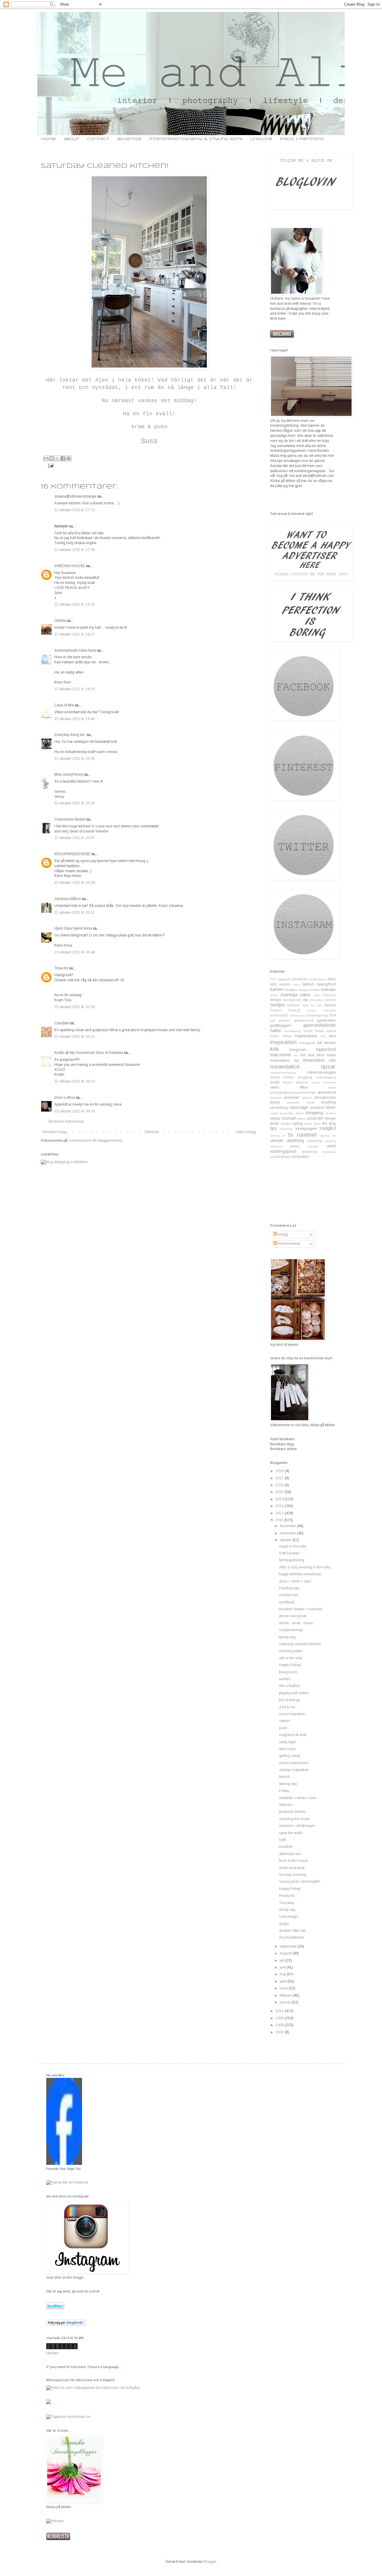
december (288, 1526)
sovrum (289, 1118)
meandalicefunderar (283, 1073)
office (304, 1087)
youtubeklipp (280, 1157)
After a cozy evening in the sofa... (306, 1567)
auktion (285, 984)
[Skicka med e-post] (46, 458)
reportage (299, 1107)
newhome (329, 1082)
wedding (330, 1141)
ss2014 (301, 1119)
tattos (317, 1124)
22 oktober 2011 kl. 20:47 (75, 838)
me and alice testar (318, 1055)
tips (274, 1128)
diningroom (292, 1000)
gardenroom (304, 1020)
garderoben (326, 1020)
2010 (280, 2011)
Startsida (152, 1132)
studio (286, 1124)
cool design (288, 1917)
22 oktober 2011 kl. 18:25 (75, 689)
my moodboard (291, 1937)
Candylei (62, 1023)
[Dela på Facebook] (63, 458)
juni (283, 1967)
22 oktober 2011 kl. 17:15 (75, 510)
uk (334, 1136)
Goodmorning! (291, 1630)
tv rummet (302, 1135)
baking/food (326, 984)
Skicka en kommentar (66, 1121)
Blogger (210, 2562)
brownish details (292, 1812)
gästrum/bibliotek (320, 1025)
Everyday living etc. (70, 735)
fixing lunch (288, 1672)
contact (98, 139)
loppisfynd (326, 1049)
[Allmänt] (55, 2521)
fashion (294, 1005)
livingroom (298, 1050)
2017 (280, 1478)
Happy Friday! (290, 1665)
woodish (314, 1146)
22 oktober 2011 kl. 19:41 (75, 719)
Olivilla (60, 621)
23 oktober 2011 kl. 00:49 (75, 952)
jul (320, 1043)
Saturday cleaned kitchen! (300, 1644)
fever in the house (294, 1861)
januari (286, 2002)
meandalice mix (319, 1060)
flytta (305, 1005)
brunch (285, 1777)
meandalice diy (284, 1060)
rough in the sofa (293, 1546)
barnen (277, 989)
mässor (302, 1082)
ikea (332, 1036)
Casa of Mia (64, 705)
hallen (276, 1031)
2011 (280, 1520)
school (299, 1113)
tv (284, 1136)
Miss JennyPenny (69, 775)
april (284, 1981)
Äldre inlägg (246, 1132)
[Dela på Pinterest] (69, 458)
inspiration (283, 1042)
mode (275, 1082)
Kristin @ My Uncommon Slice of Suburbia (89, 1053)
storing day (288, 1784)
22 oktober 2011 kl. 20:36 (75, 803)
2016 (280, 1485)
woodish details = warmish (301, 1609)
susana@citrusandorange (75, 496)
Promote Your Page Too (63, 2169)
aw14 (297, 984)
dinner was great (293, 1616)
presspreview (325, 1098)
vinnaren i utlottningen (297, 1826)
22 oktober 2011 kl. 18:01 (75, 604)
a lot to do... (288, 1707)
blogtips (291, 990)
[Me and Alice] (64, 2164)
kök (274, 1049)
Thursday (287, 1903)
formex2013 (279, 1015)
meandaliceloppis (321, 1072)
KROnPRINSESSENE (72, 854)
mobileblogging (326, 1077)
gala (273, 1021)
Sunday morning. (293, 1875)
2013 (280, 1506)
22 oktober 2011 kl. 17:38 (75, 550)
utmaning (315, 1141)
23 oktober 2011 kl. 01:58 (75, 1007)
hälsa (287, 1036)
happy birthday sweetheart (300, 1574)
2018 (280, 1471)
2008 (280, 2025)
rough (274, 1113)
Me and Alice (55, 2075)
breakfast (314, 990)
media (275, 1077)
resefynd (317, 1108)
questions (293, 1102)
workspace (329, 1152)
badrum (308, 984)
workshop (310, 1152)
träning (275, 1136)
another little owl (292, 1931)
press (307, 1098)
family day (287, 1637)
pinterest (276, 1098)
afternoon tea (290, 1854)
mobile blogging (298, 1077)
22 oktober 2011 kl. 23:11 (74, 913)
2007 (280, 2032)
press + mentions (302, 139)
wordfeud (287, 1602)
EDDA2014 (316, 1000)
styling (297, 1124)
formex (330, 1005)
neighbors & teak (293, 1735)
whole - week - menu (296, 1623)
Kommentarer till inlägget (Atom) (96, 1141)
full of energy (289, 1700)
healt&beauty (293, 1031)
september (289, 1946)
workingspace (283, 1151)
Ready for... (288, 1896)
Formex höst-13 (285, 1010)
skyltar (275, 1118)
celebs (274, 995)
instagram (307, 1043)
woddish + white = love (298, 1798)
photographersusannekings (293, 1092)
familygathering (292, 1560)
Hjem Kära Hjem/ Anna (73, 928)
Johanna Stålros (68, 899)
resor (331, 1107)
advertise (129, 139)
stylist (308, 1124)
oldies (332, 1088)
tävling (325, 1136)
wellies (285, 1679)
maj (283, 1974)
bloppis (303, 990)
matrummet (281, 1055)
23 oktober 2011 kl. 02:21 (75, 1037)
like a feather (289, 1686)
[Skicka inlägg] (50, 465)
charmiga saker (296, 995)
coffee (317, 995)
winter (295, 1146)
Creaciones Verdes (70, 819)
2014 (280, 1499)
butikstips (328, 990)
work (331, 1146)
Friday (284, 1791)
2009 (280, 2018)
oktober (286, 1540)
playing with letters (294, 1693)
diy (305, 1000)
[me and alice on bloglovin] (66, 2324)
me (296, 1055)
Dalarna (329, 995)
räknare (53, 2353)
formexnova (297, 1015)
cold (282, 1840)
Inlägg (282, 1234)
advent (322, 979)
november (288, 1533)
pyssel (275, 1102)
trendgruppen (306, 1129)
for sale (316, 1005)
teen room (287, 1749)
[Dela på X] (57, 458)
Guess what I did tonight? (300, 1882)
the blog (329, 1124)
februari (286, 1995)
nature (315, 1082)
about (71, 139)
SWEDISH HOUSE (70, 566)
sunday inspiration (294, 1770)
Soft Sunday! (289, 1553)
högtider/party (306, 1036)
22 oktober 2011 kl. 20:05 (75, 759)
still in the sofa (291, 1658)
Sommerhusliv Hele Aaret (75, 650)
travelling (286, 1129)
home (48, 139)
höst (323, 1036)
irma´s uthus (65, 1098)
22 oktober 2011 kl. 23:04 (75, 883)
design (276, 1000)
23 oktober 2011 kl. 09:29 (75, 1111)
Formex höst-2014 (321, 1010)
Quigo (284, 1924)
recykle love (289, 1595)
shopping (314, 1113)
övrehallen (300, 1157)
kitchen (330, 1043)
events (330, 1000)
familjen (277, 1005)
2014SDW (299, 979)
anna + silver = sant (295, 1581)
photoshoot (327, 1092)
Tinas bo (61, 968)
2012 (280, 1513)
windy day (287, 1910)
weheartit (276, 1146)
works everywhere (294, 1763)
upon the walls (291, 1833)
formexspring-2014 (321, 1015)
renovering (279, 1108)
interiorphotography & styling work (196, 139)
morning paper (291, 1651)
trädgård (328, 1128)
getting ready (290, 1756)
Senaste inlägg (55, 1132)
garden (285, 1020)
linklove (261, 139)
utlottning (295, 1141)
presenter (292, 1098)
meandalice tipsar (303, 1067)
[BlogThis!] (52, 458)
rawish (284, 1721)
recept (310, 1102)
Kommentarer (289, 1244)
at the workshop (292, 1868)
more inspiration (292, 1714)
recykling (328, 1102)
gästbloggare (281, 1025)
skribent (331, 1113)
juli (282, 1960)
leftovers (286, 1805)
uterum (277, 1141)
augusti (286, 1953)
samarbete (287, 1113)
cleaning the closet (294, 1819)
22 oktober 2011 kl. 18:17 (75, 634)
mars (284, 1988)
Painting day (289, 1588)
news (274, 1087)
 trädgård (281, 979)
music (288, 1082)
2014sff (312, 979)
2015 (280, 1492)
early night (288, 1742)
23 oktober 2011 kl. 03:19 (75, 1081)
